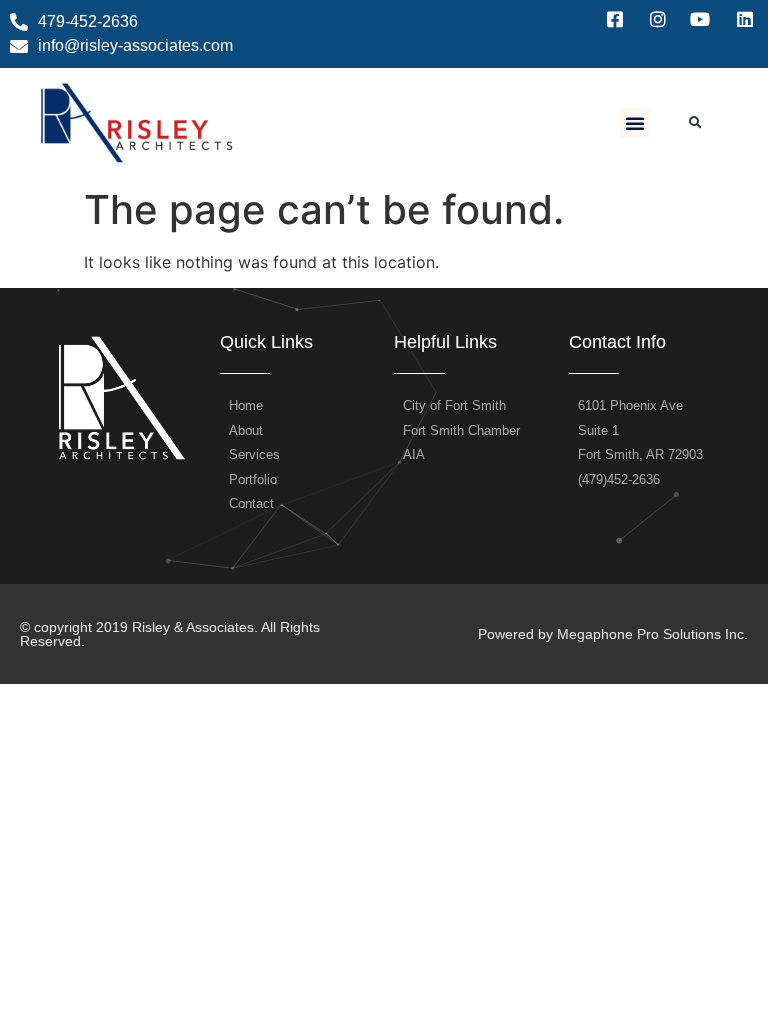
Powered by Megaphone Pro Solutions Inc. (613, 634)
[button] (635, 123)
